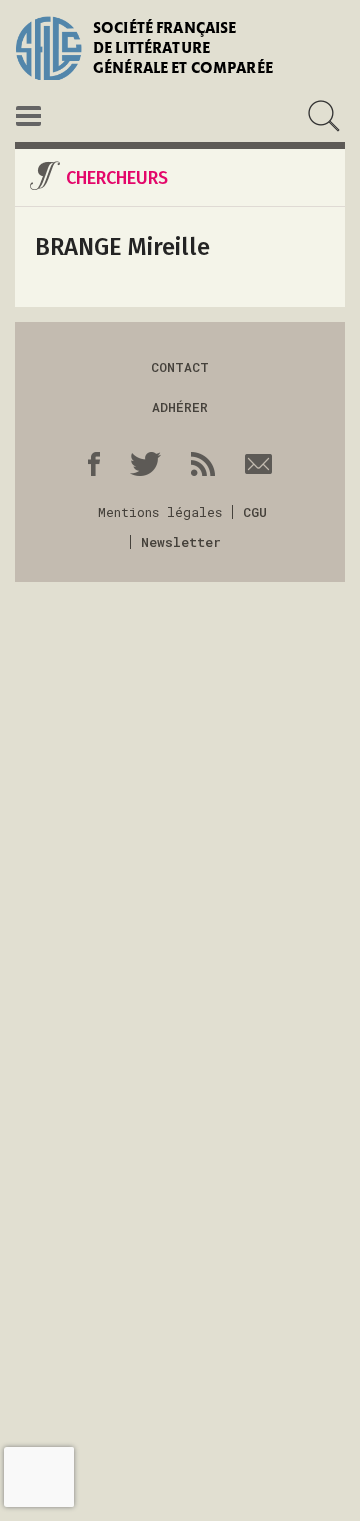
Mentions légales (160, 512)
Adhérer (180, 407)
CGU (255, 512)
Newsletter (181, 542)
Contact (180, 367)
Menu (28, 116)
